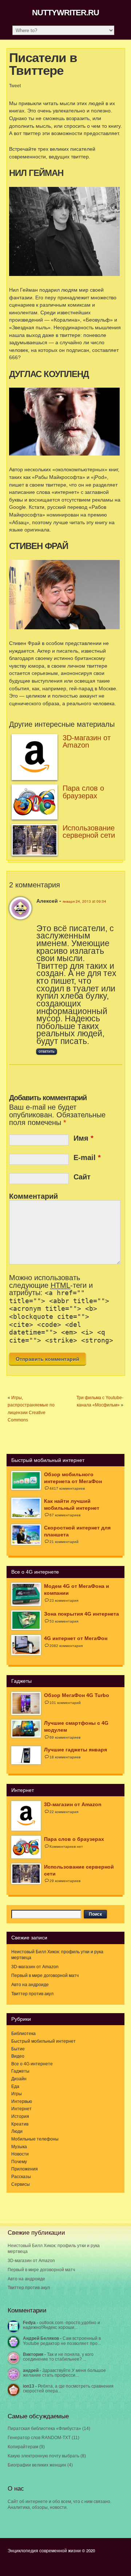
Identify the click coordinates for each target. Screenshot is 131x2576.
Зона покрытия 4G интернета (82, 1614)
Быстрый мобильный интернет (43, 2041)
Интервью (22, 2101)
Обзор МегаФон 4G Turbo (77, 1695)
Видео (18, 2056)
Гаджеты (20, 2071)
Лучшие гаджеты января (76, 1750)
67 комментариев (65, 1515)
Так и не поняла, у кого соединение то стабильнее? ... (58, 2357)
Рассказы (21, 2177)
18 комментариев (65, 1757)
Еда (15, 2086)
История (20, 2116)
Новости (20, 2154)
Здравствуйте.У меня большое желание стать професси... (64, 2373)
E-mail (87, 1158)
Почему (19, 2162)
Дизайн (19, 2079)
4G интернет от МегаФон (76, 1638)
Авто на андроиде (30, 1985)
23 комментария (64, 1600)
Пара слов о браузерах (83, 792)
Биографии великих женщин (37, 2465)
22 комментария (64, 1812)
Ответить (47, 1052)
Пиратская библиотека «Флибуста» (44, 2429)
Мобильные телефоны (35, 2139)
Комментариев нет (66, 1846)
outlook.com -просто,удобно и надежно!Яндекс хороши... (61, 2325)
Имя (84, 1138)
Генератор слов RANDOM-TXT (39, 2438)
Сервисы (21, 2184)
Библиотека (23, 2034)
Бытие (18, 2049)
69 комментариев (65, 1737)
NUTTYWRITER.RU (65, 13)
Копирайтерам (23, 2447)
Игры (17, 2094)
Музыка (19, 2147)
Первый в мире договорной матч (45, 1976)
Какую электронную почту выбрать (43, 2456)
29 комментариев (65, 1881)
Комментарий (33, 1196)
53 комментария (64, 1621)
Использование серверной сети (89, 832)
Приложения (25, 2169)
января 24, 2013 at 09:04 (84, 901)
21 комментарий (64, 1542)
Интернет (21, 2109)
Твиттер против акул (32, 1994)
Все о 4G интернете (32, 2064)
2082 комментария (66, 1646)
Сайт (82, 1177)
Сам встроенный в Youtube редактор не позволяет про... (62, 2341)
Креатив (20, 2124)
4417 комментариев (67, 1488)
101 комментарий (65, 1703)
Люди (17, 2131)
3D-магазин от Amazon (87, 742)
